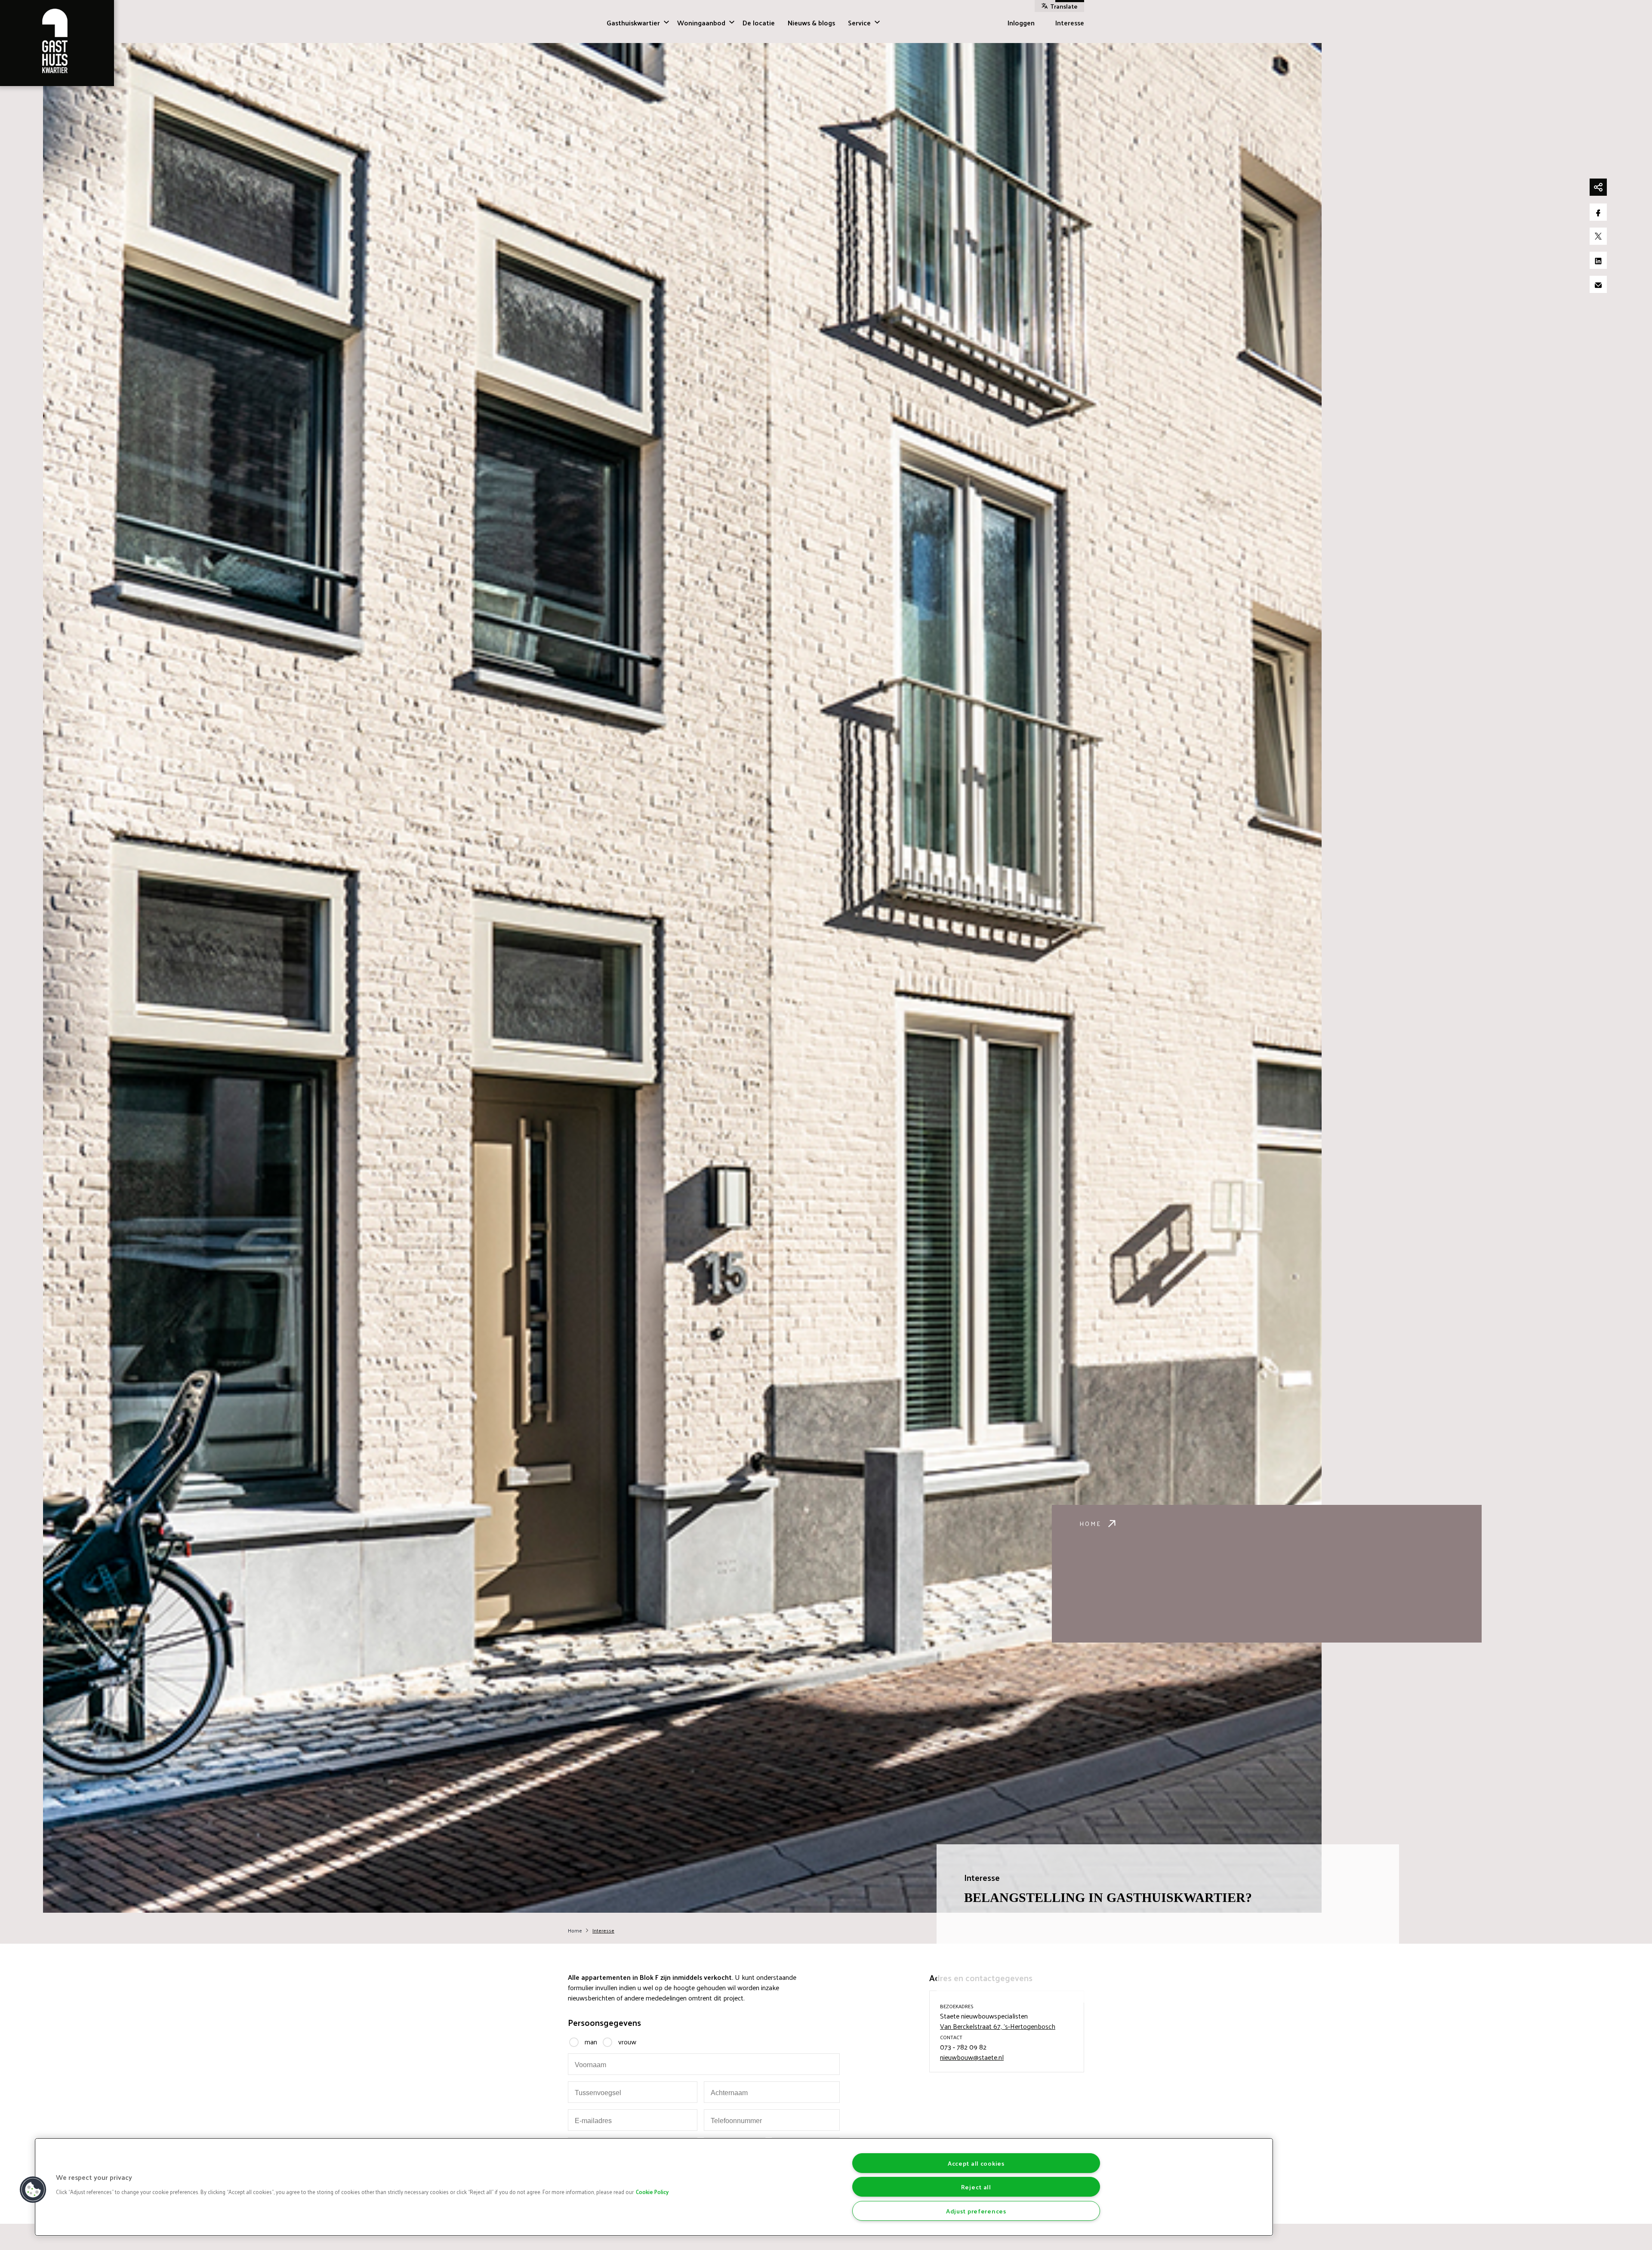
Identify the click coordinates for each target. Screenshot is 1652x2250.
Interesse (1070, 23)
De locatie (759, 23)
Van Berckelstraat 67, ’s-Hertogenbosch (998, 2026)
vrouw (627, 2042)
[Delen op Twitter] (1598, 236)
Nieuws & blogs (811, 23)
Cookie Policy (652, 2192)
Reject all (976, 2187)
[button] (33, 2190)
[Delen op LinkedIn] (1598, 260)
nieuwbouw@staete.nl (972, 2057)
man (591, 2042)
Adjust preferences (976, 2211)
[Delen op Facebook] (1598, 212)
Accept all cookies (976, 2163)
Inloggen (1021, 23)
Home (1090, 1524)
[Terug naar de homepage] (57, 43)
